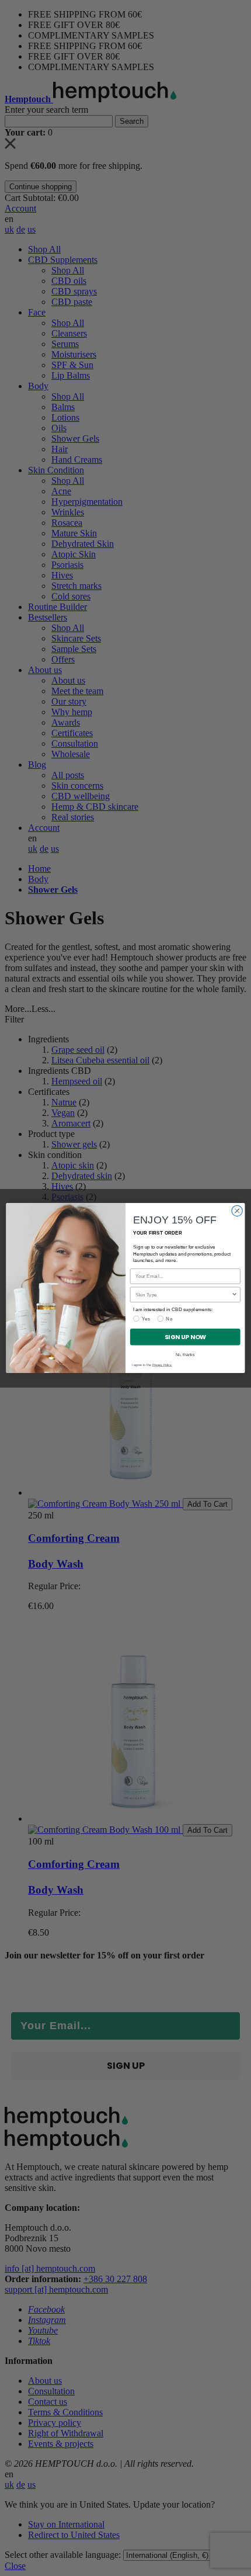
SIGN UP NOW (185, 1337)
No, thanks (185, 1354)
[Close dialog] (237, 1211)
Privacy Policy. (162, 1365)
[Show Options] (234, 1294)
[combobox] (184, 1294)
